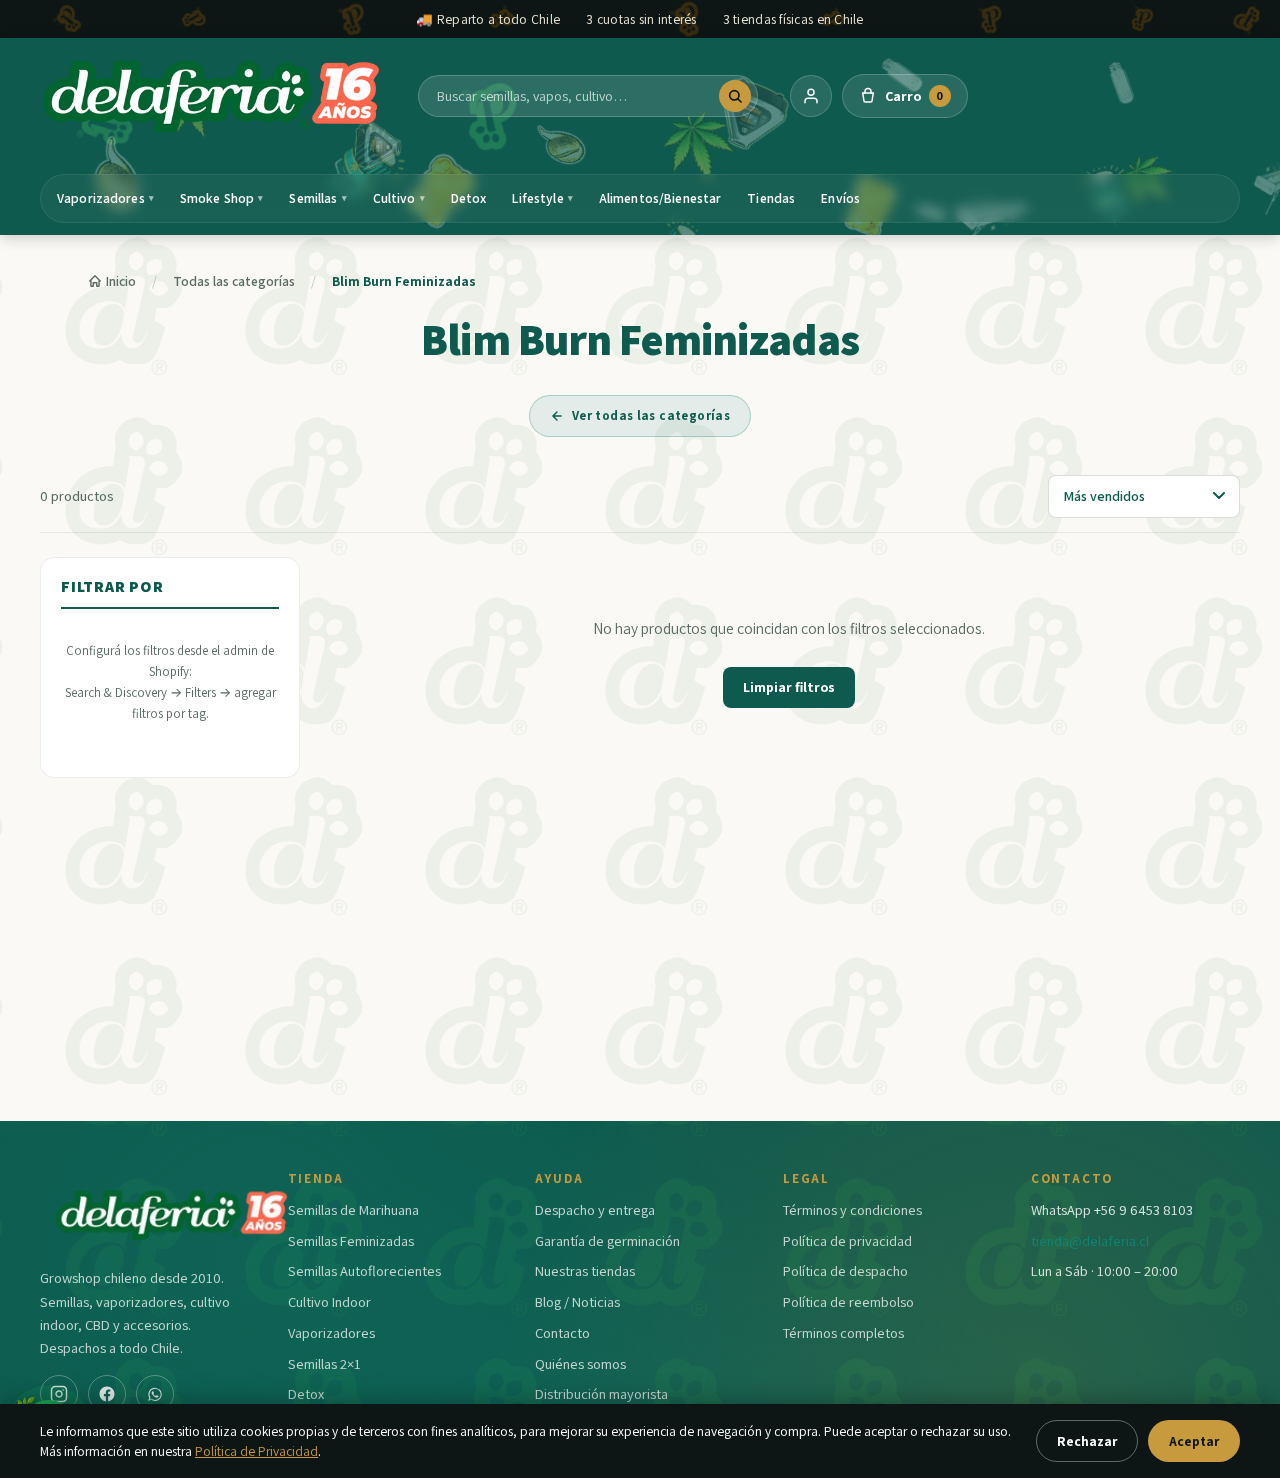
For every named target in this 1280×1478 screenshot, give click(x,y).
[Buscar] (735, 96)
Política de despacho (845, 1270)
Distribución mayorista (601, 1393)
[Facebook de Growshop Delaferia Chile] (107, 1394)
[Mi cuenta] (811, 96)
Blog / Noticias (577, 1301)
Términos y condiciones (852, 1209)
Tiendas (771, 198)
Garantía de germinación (607, 1240)
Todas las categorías (234, 281)
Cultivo (399, 198)
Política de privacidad (847, 1240)
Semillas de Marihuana (353, 1209)
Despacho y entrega (595, 1209)
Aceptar (1194, 1441)
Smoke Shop (222, 198)
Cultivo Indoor (329, 1301)
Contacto (562, 1332)
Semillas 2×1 (324, 1363)
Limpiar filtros (789, 687)
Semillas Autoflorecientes (364, 1270)
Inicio (121, 281)
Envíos (840, 198)
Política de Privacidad (256, 1451)
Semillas (317, 198)
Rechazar (1087, 1441)
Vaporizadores (105, 198)
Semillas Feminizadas (351, 1240)
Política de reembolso (848, 1301)
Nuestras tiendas (585, 1270)
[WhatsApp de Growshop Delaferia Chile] (155, 1394)
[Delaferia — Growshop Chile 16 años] (213, 96)
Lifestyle (542, 198)
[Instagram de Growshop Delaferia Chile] (59, 1394)
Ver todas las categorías (651, 415)
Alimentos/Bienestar (660, 198)
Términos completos (843, 1332)
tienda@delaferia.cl (1090, 1240)
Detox (469, 198)
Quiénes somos (580, 1363)
